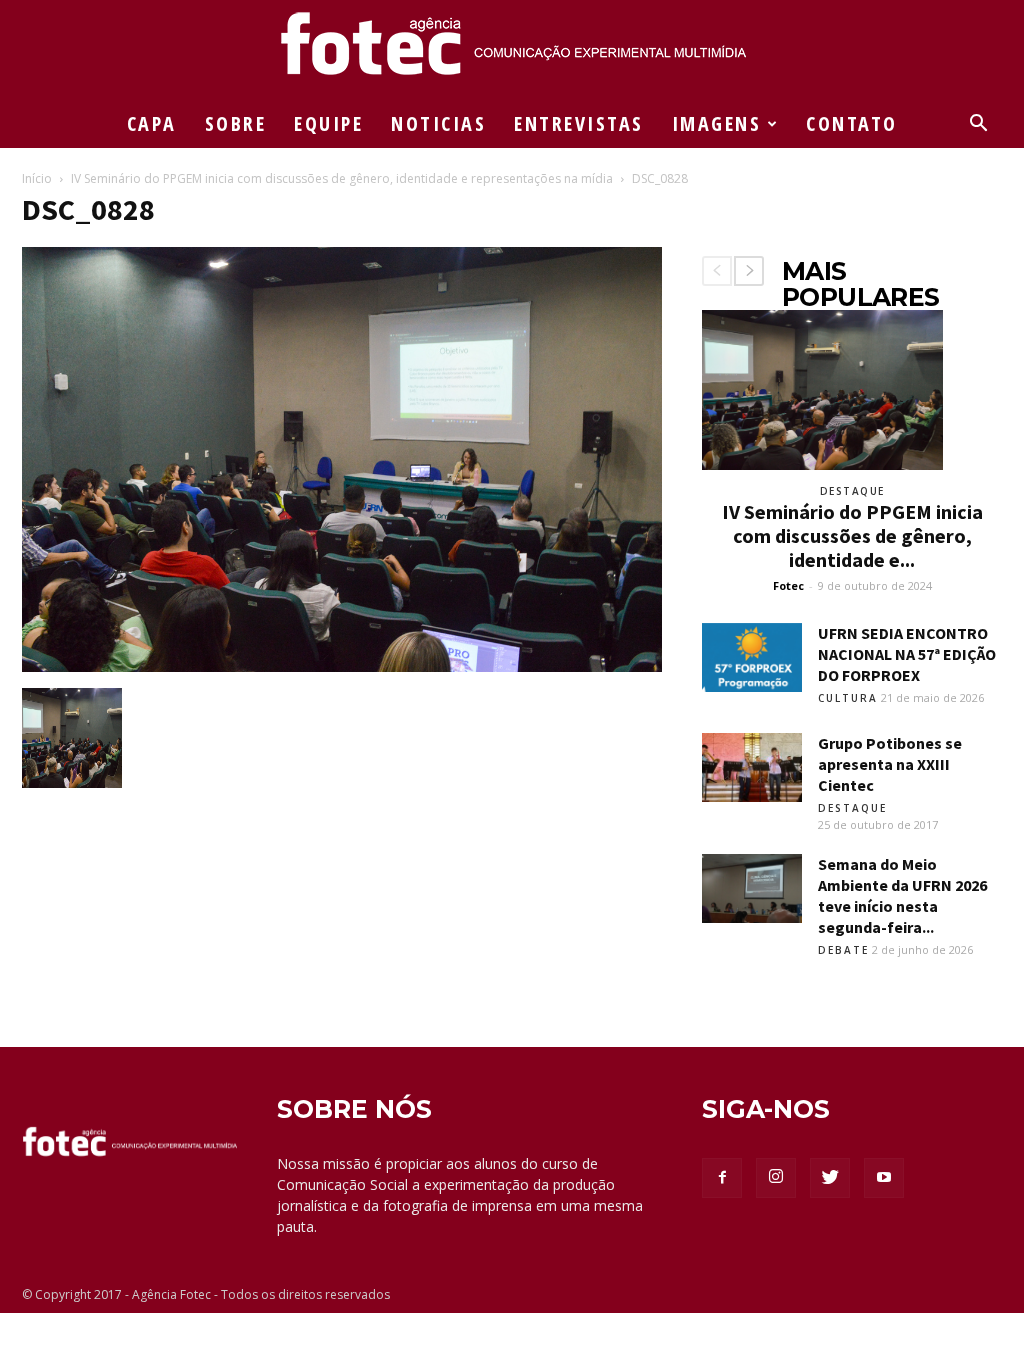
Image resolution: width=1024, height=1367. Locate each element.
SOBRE (236, 123)
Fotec (788, 585)
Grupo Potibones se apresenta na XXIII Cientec (890, 764)
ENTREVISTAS (579, 123)
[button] (978, 125)
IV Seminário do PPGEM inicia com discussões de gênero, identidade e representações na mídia (342, 178)
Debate (843, 950)
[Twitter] (830, 1178)
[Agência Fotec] (512, 51)
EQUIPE (328, 123)
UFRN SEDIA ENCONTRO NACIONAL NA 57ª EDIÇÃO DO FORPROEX (907, 654)
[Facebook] (722, 1178)
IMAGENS (717, 123)
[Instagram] (776, 1178)
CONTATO (852, 123)
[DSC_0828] (342, 667)
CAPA (152, 123)
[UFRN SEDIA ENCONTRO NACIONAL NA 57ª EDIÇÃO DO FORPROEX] (752, 657)
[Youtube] (884, 1178)
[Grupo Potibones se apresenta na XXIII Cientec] (752, 767)
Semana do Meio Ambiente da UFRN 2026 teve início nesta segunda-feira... (902, 895)
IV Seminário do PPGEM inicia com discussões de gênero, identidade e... (852, 535)
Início (37, 178)
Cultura (848, 698)
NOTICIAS (438, 123)
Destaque (852, 491)
